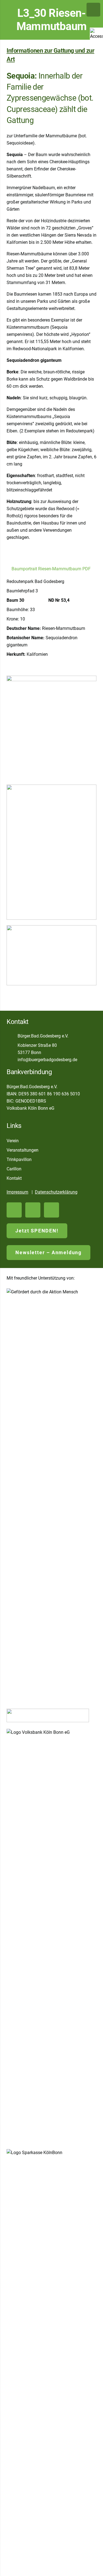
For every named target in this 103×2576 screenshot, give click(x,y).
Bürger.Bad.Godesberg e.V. (43, 1036)
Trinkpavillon (19, 1159)
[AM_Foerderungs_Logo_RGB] (51, 1495)
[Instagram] (51, 1210)
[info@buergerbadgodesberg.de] (12, 1060)
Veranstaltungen (23, 1150)
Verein (13, 1141)
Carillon (14, 1169)
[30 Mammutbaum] (51, 852)
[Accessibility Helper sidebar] (96, 34)
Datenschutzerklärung (56, 1192)
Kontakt (14, 1178)
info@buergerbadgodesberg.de (47, 1060)
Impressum (17, 1192)
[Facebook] (33, 1210)
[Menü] (93, 10)
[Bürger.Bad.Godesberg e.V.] (12, 1036)
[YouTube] (14, 1210)
